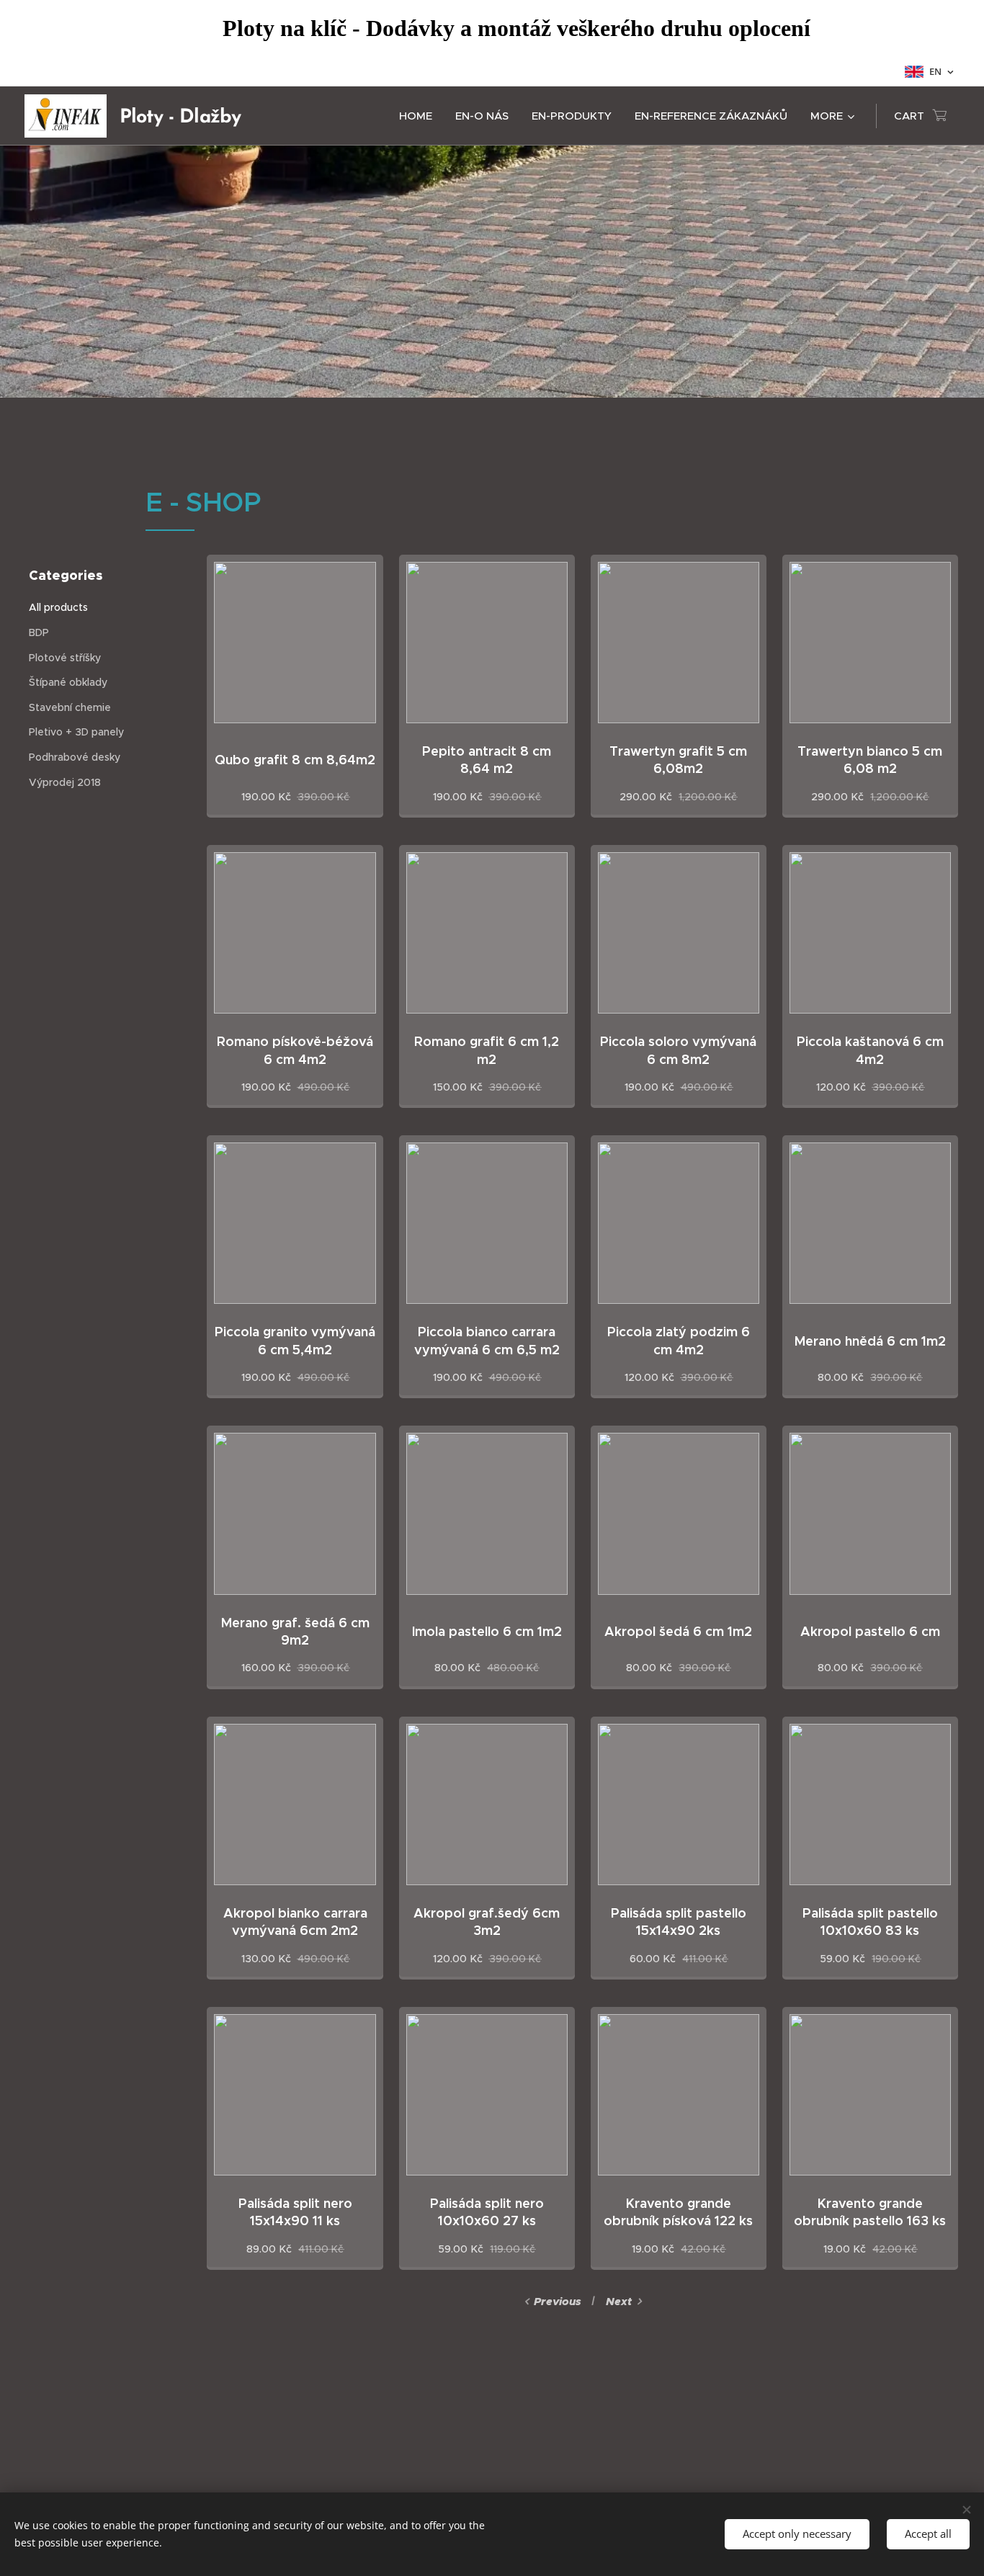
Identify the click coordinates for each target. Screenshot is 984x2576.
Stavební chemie (70, 707)
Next (619, 2302)
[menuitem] (420, 116)
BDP (39, 632)
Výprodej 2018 (65, 782)
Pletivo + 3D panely (76, 732)
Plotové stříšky (65, 658)
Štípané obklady (68, 682)
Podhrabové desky (75, 757)
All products (58, 607)
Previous (558, 2302)
